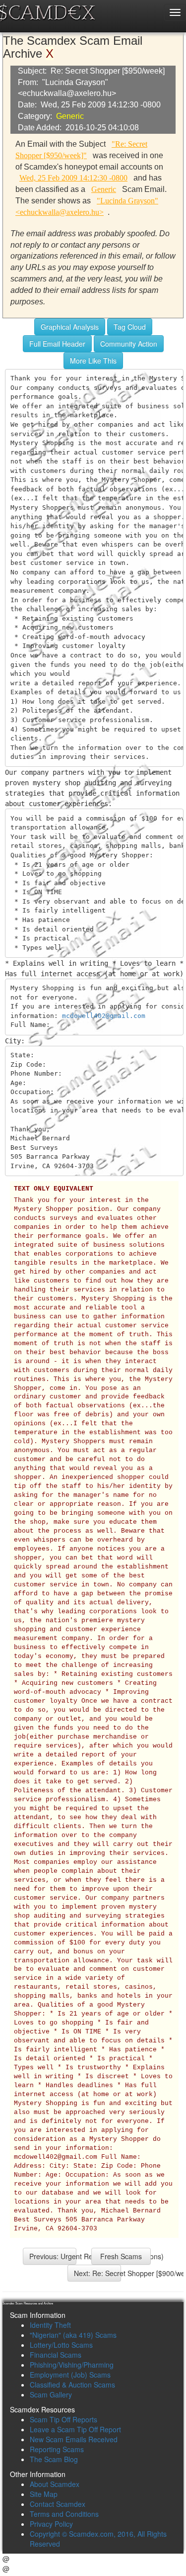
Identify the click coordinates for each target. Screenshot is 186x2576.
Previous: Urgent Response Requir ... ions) (53, 2256)
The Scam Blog (54, 2459)
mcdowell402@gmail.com (104, 1016)
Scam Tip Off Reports (63, 2419)
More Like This (93, 361)
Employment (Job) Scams (70, 2375)
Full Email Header (57, 344)
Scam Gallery (51, 2394)
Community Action (129, 344)
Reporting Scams (57, 2449)
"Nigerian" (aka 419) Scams (73, 2335)
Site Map (44, 2494)
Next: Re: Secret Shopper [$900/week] (97, 2273)
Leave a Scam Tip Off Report (75, 2429)
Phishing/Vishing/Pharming (72, 2365)
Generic (70, 116)
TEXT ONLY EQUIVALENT (54, 1189)
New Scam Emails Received (74, 2439)
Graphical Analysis (70, 327)
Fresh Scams (121, 2256)
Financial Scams (56, 2355)
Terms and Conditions (64, 2514)
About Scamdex (55, 2484)
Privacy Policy (51, 2524)
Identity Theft (50, 2325)
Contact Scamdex (58, 2504)
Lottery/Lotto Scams (61, 2345)
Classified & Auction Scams (72, 2385)
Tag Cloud (130, 327)
